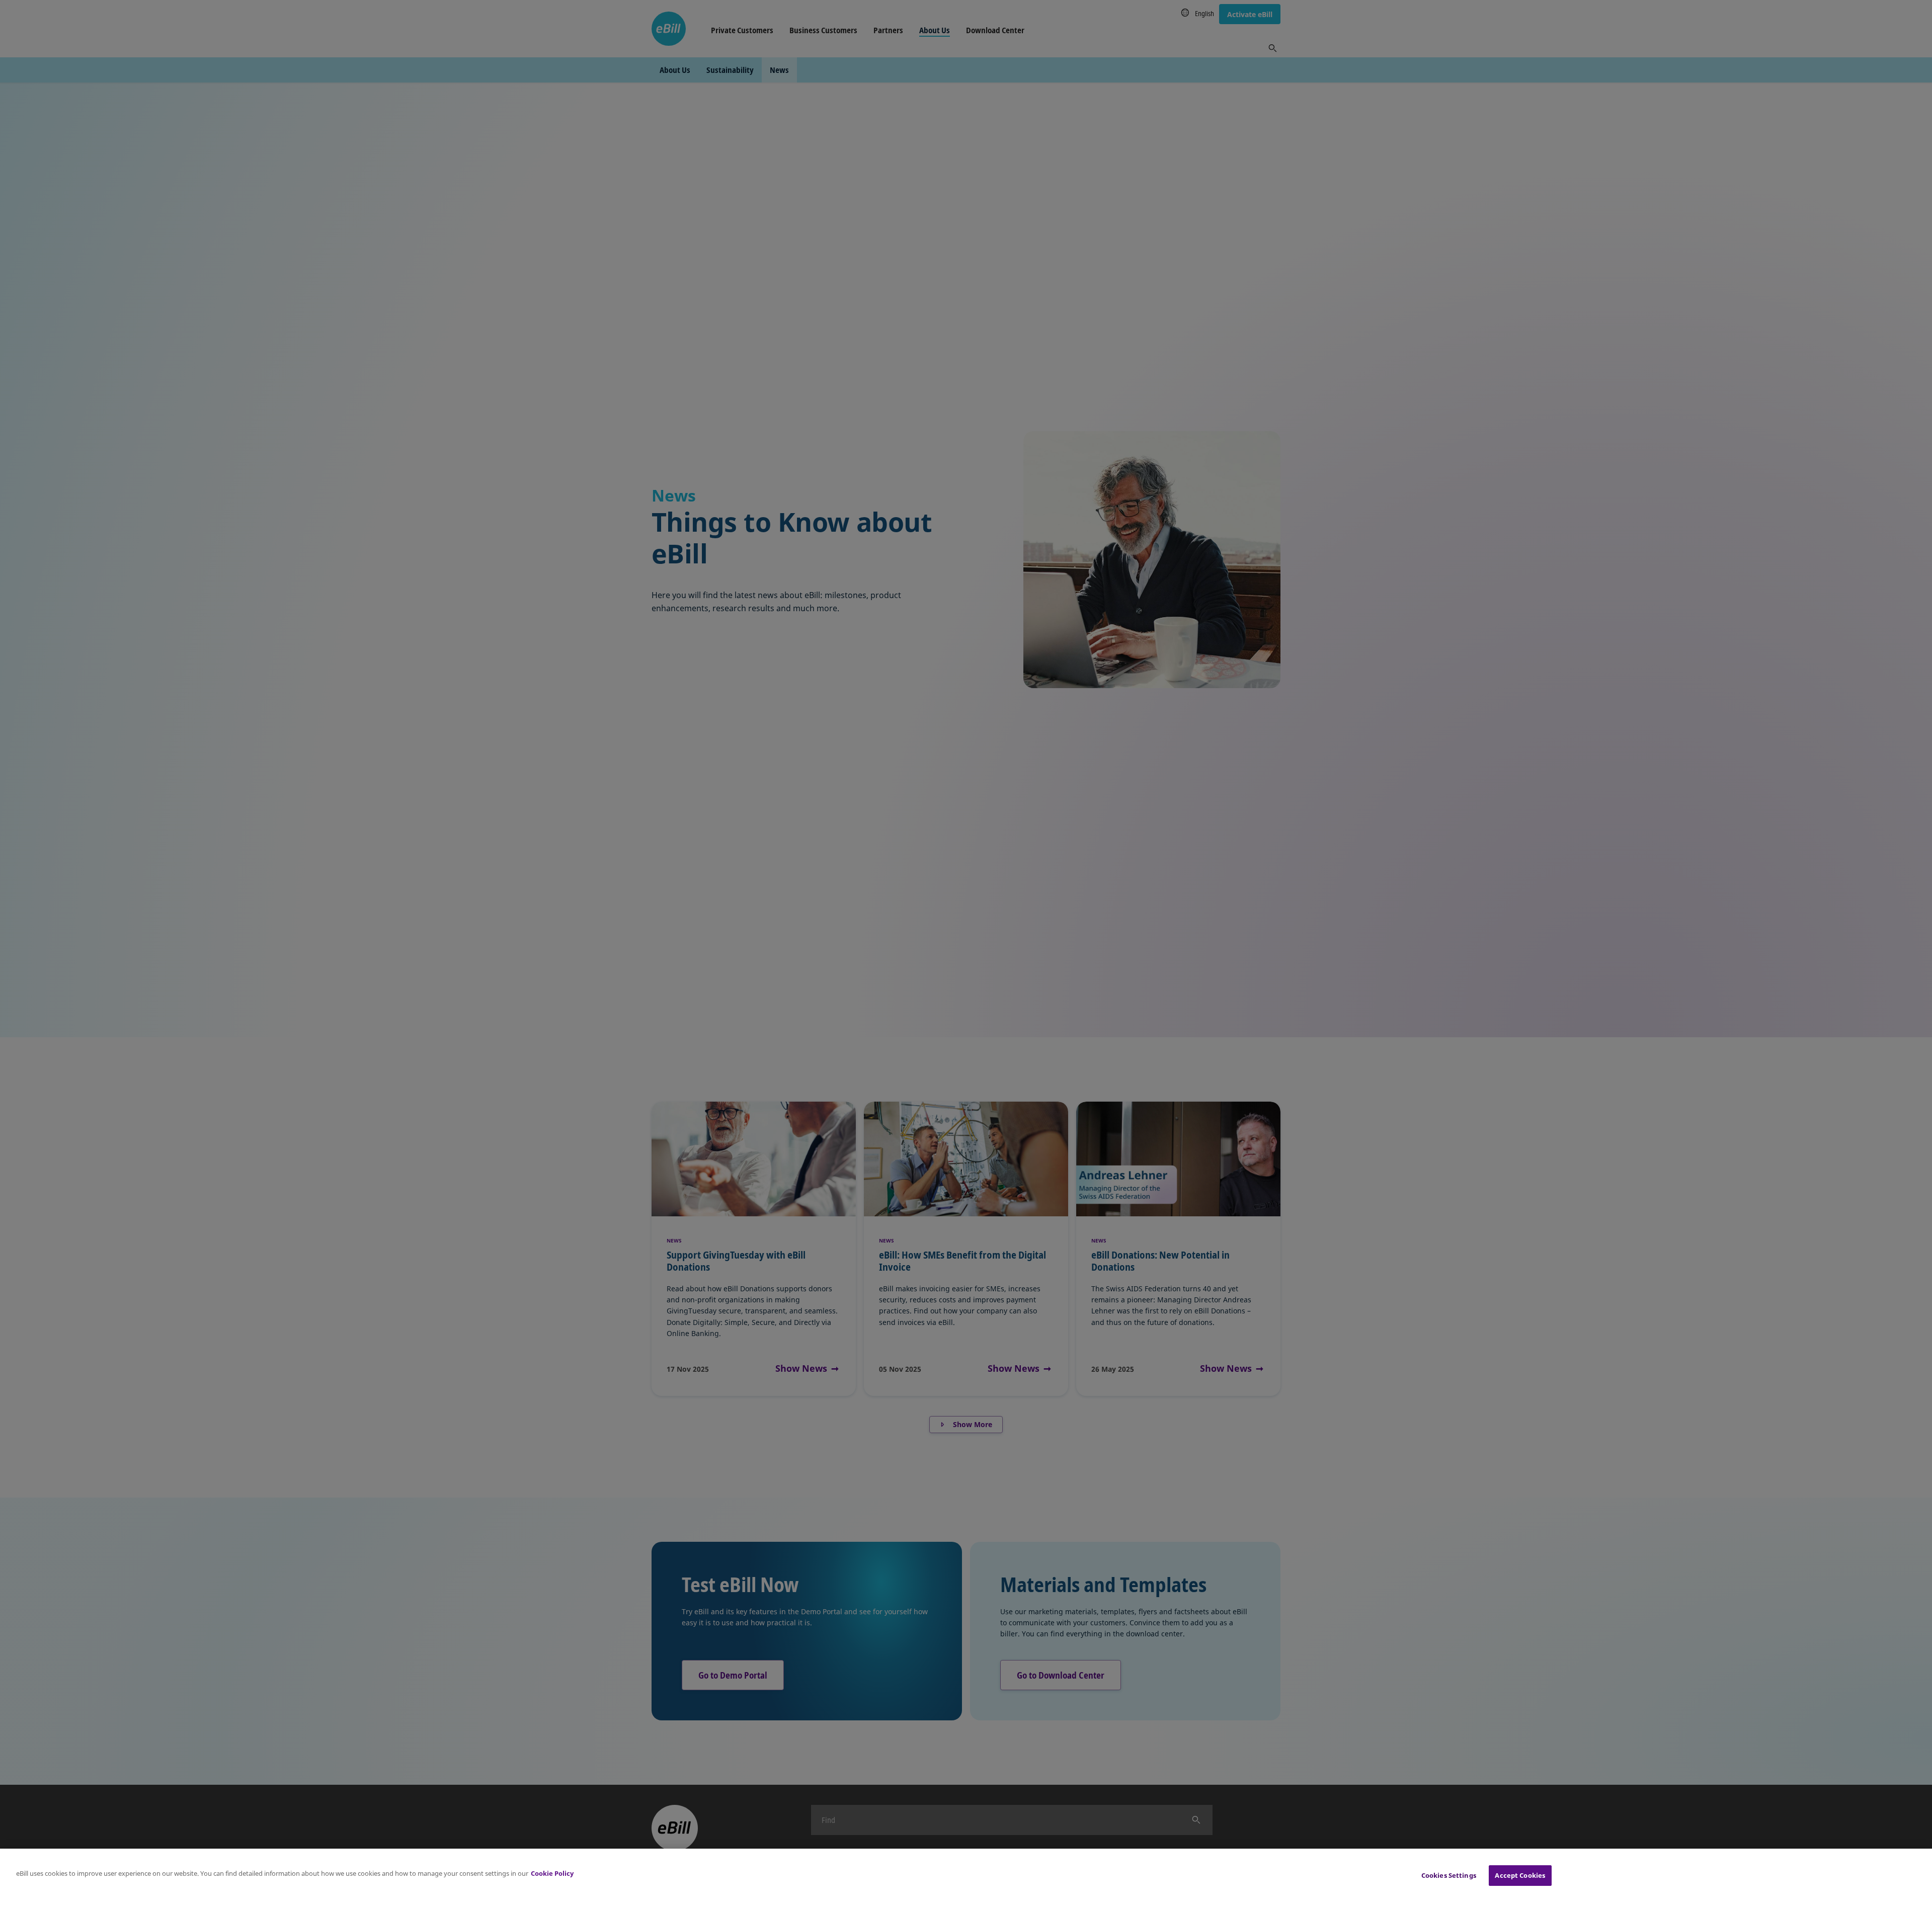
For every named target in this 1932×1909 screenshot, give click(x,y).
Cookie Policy (552, 1873)
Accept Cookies (1520, 1875)
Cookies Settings (1449, 1875)
